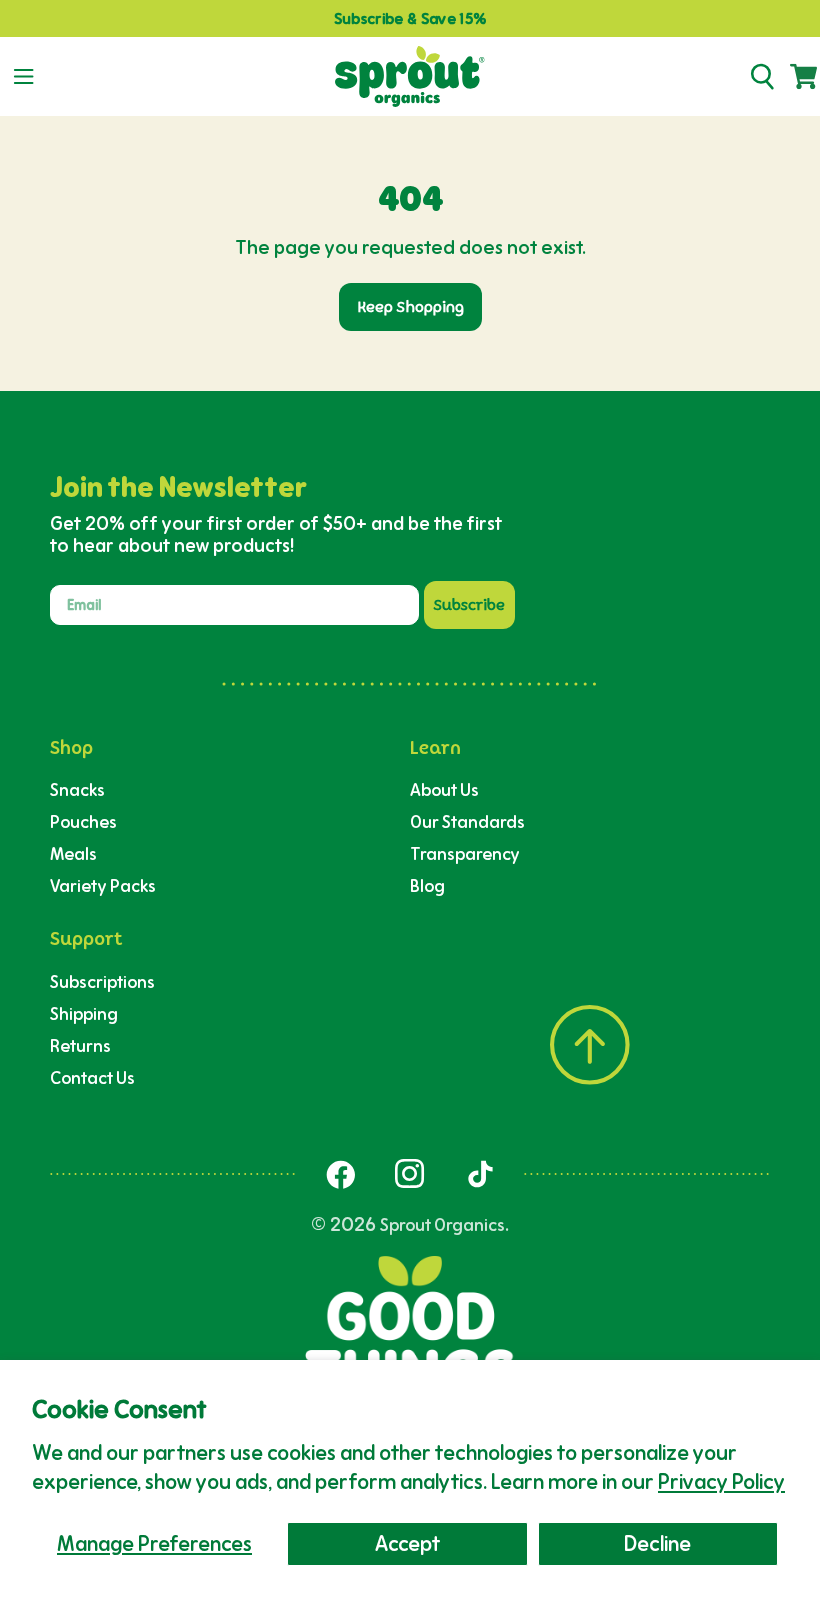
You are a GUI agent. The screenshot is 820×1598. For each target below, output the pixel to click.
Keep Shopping (410, 307)
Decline (657, 1543)
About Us (444, 789)
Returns (80, 1045)
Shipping (84, 1013)
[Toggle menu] (23, 77)
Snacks (77, 789)
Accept (407, 1543)
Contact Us (92, 1077)
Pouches (83, 821)
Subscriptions (102, 981)
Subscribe (469, 605)
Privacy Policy (721, 1481)
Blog (427, 885)
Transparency (465, 853)
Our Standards (467, 821)
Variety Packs (103, 885)
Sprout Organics (442, 1224)
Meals (73, 853)
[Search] (762, 77)
